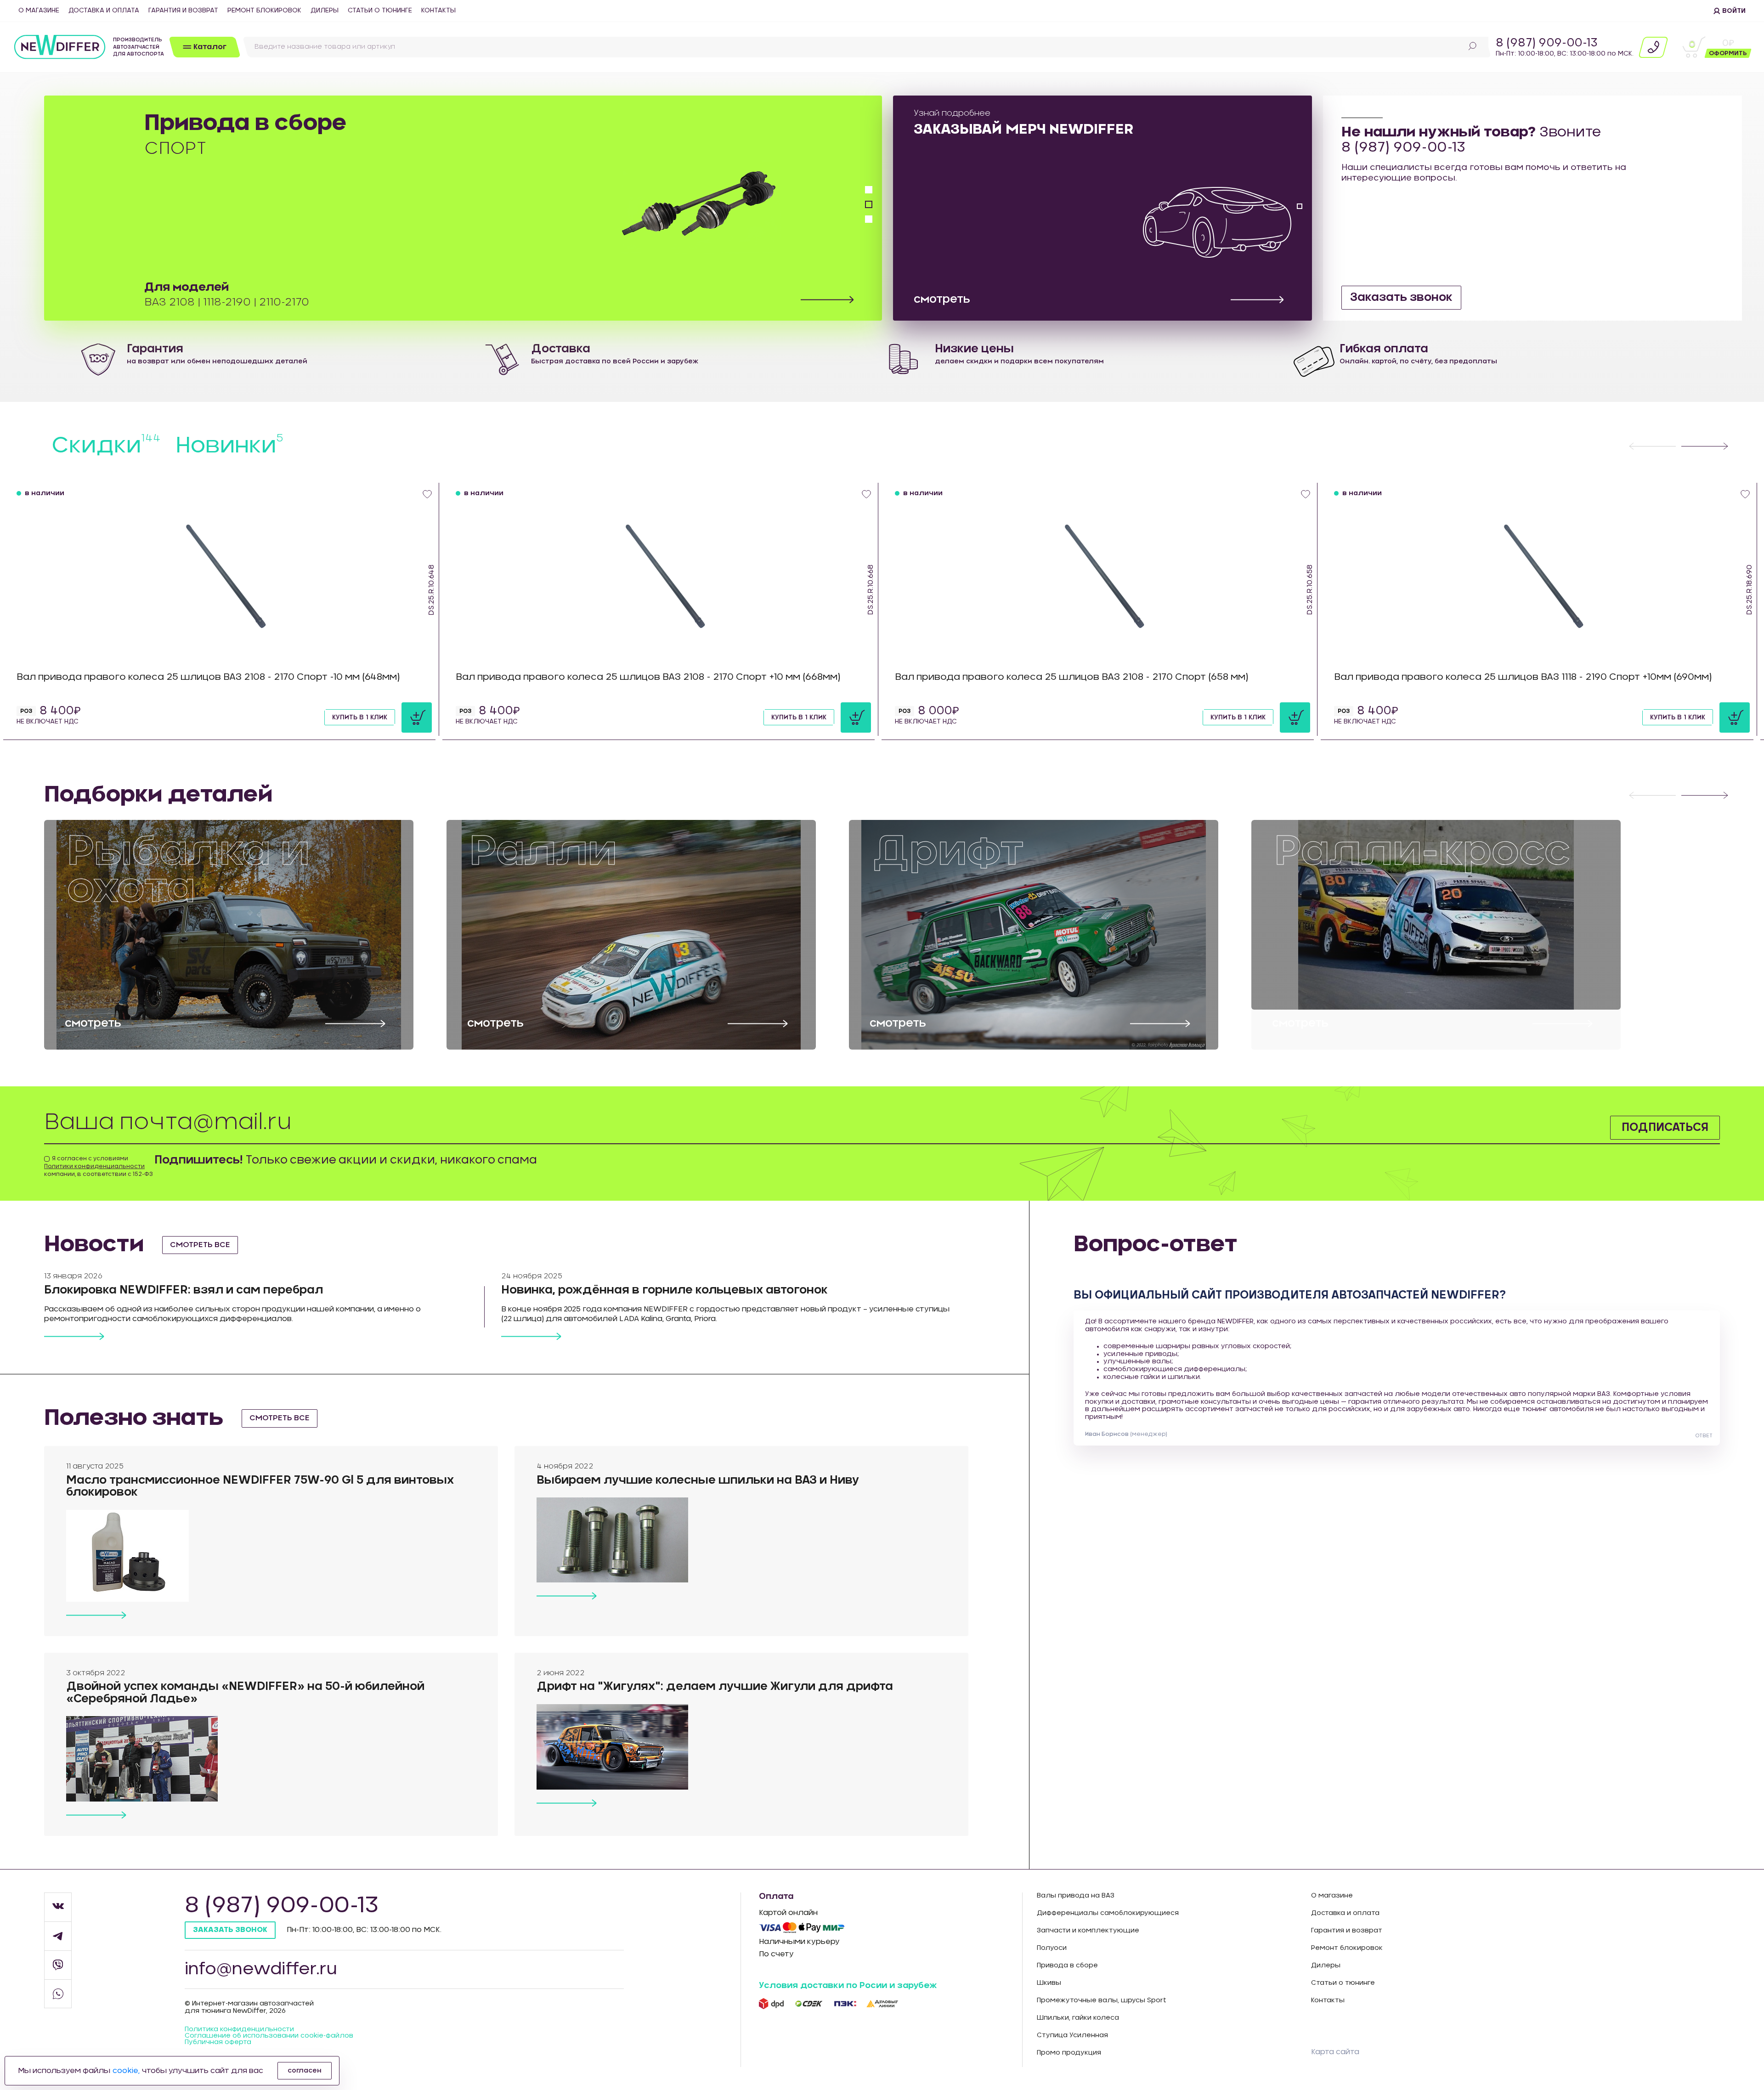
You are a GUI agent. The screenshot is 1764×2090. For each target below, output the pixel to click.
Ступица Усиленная (1072, 2035)
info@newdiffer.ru (261, 1969)
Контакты (438, 11)
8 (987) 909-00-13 (1547, 43)
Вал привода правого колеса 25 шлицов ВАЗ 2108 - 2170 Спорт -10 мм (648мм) (208, 677)
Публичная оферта (218, 2042)
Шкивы (1049, 1983)
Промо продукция (1069, 2053)
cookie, (126, 2071)
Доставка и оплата (104, 11)
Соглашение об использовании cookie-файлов (269, 2036)
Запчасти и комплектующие (1088, 1931)
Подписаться (1665, 1128)
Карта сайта (1335, 2052)
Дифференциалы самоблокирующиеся (1108, 1913)
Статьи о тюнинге (380, 11)
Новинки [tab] (229, 446)
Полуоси (1052, 1948)
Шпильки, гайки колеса (1078, 2018)
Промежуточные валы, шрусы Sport (1102, 2000)
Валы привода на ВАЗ (1076, 1896)
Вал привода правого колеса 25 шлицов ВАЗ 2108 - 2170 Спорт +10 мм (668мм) (648, 677)
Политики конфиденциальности (94, 1166)
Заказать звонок (1401, 298)
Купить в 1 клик (360, 717)
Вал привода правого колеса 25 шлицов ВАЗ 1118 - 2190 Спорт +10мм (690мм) (1523, 677)
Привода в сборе (1067, 1966)
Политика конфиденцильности (239, 2029)
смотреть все (200, 1245)
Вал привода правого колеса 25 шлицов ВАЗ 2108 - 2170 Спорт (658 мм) (1072, 677)
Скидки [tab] (106, 446)
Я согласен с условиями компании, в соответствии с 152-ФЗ (99, 1166)
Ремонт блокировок (264, 11)
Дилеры (325, 11)
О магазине (39, 11)
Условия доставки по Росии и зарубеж (848, 1986)
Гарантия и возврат (183, 11)
